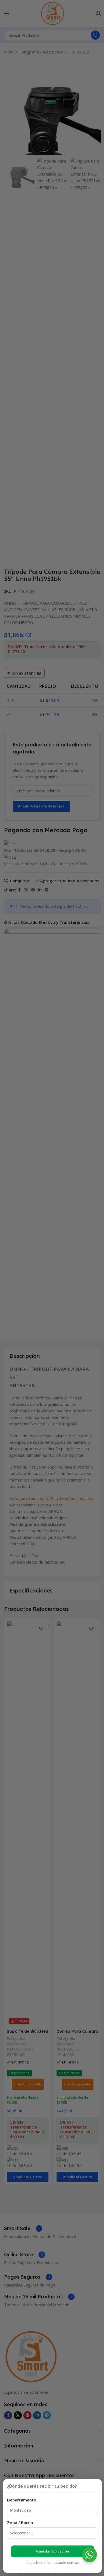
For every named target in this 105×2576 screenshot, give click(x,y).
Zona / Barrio (20, 2523)
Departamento (22, 2500)
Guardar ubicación (52, 2551)
